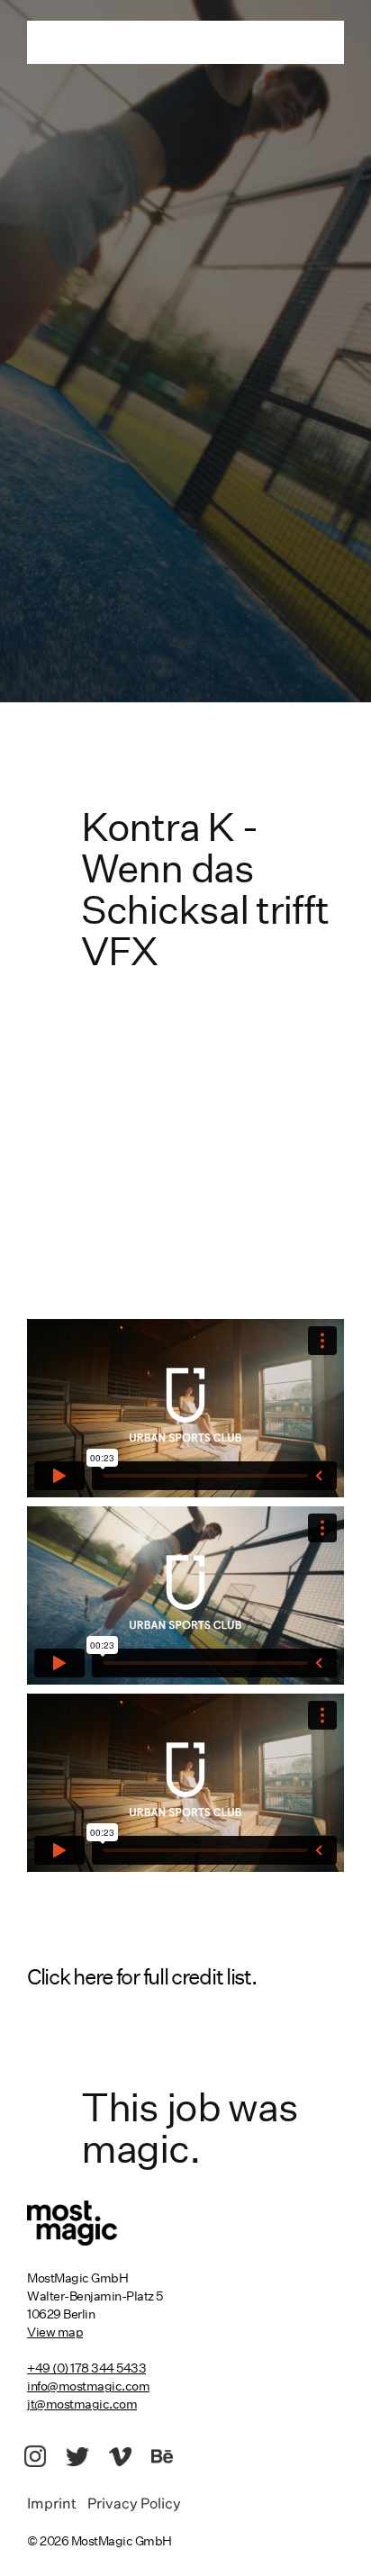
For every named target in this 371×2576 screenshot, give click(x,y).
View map (55, 2332)
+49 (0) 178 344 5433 (86, 2368)
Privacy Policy (134, 2505)
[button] (185, 1978)
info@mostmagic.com (88, 2386)
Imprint (57, 2505)
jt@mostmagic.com (82, 2404)
